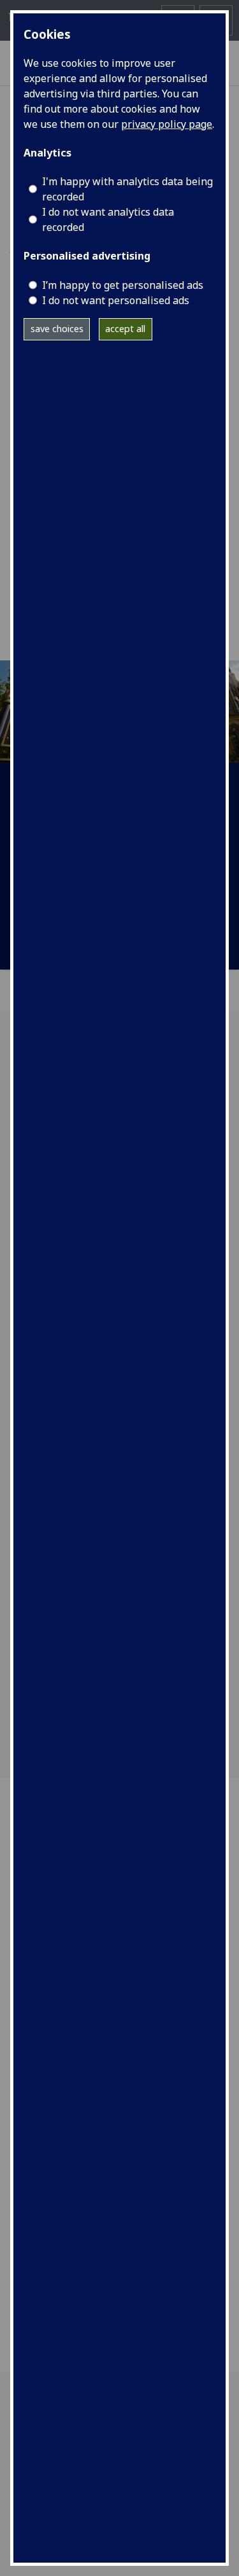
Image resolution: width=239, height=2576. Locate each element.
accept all (125, 329)
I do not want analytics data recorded (108, 219)
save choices (57, 329)
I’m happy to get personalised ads (123, 285)
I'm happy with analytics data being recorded (127, 189)
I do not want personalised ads (116, 300)
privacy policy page (167, 124)
